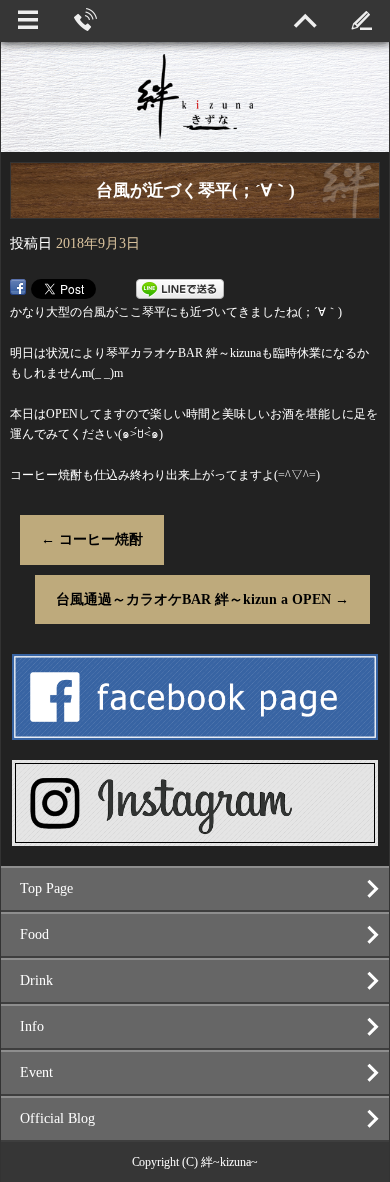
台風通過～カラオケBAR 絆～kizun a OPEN (202, 599)
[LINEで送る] (180, 289)
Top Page (46, 888)
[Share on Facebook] (18, 289)
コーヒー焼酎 (92, 539)
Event (36, 1072)
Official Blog (57, 1118)
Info (32, 1026)
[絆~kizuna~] (195, 97)
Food (34, 934)
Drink (36, 980)
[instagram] (195, 836)
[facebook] (195, 731)
